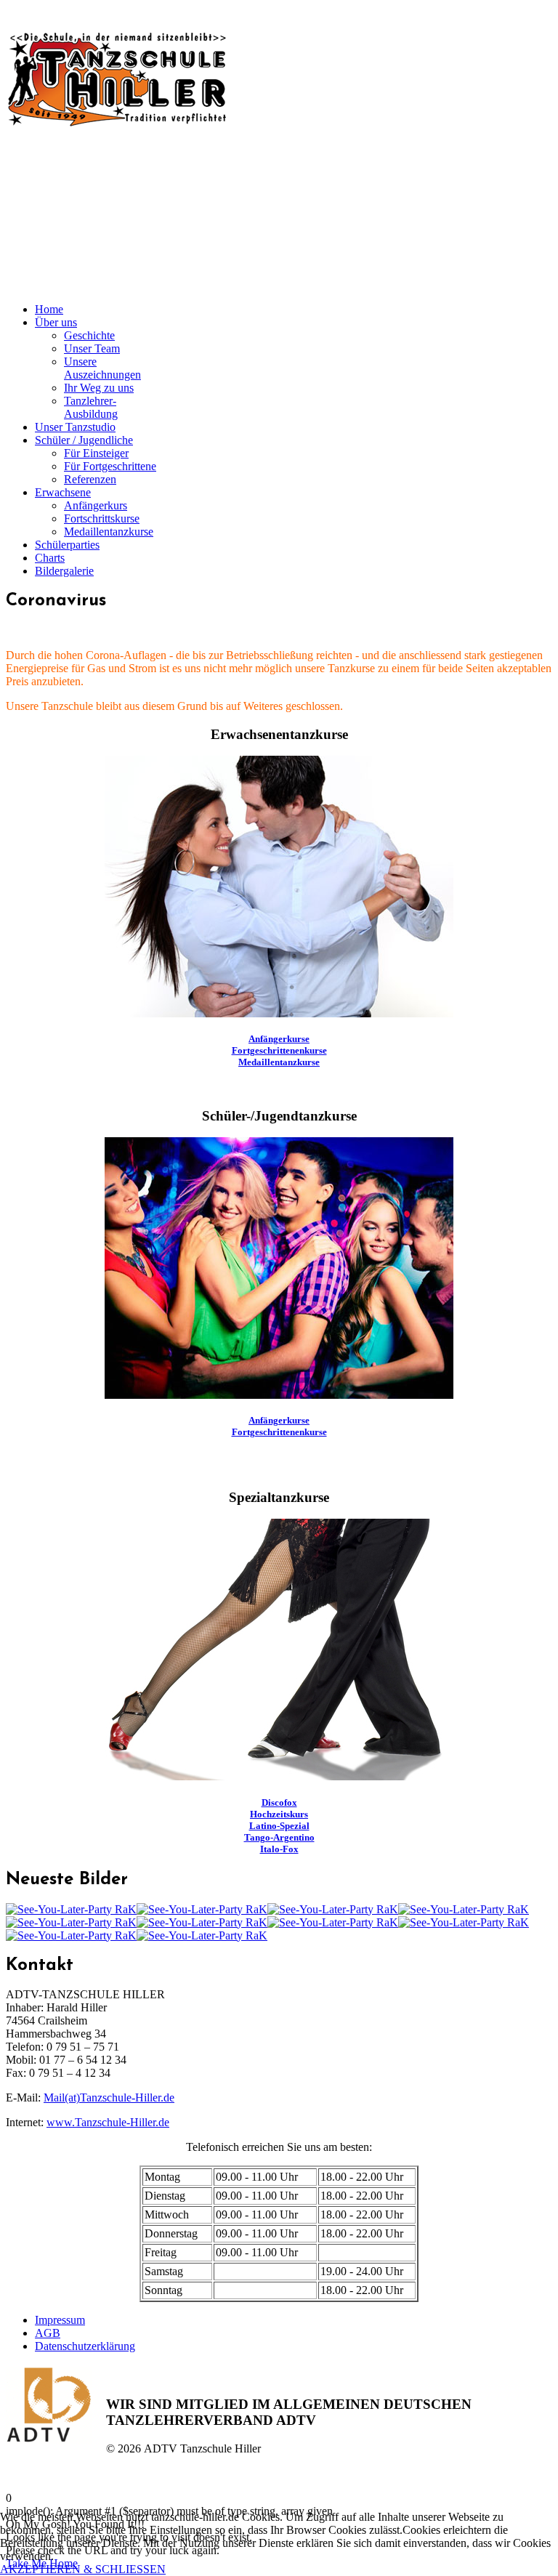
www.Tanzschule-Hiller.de (108, 2122)
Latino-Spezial (279, 1826)
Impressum (60, 2320)
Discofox (279, 1802)
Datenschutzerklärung (85, 2346)
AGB (48, 2333)
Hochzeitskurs (279, 1814)
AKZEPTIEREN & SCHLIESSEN (83, 2569)
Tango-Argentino (279, 1837)
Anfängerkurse (279, 1039)
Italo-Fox (279, 1849)
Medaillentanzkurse (279, 1062)
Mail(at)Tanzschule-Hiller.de (109, 2097)
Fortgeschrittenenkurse (279, 1050)
